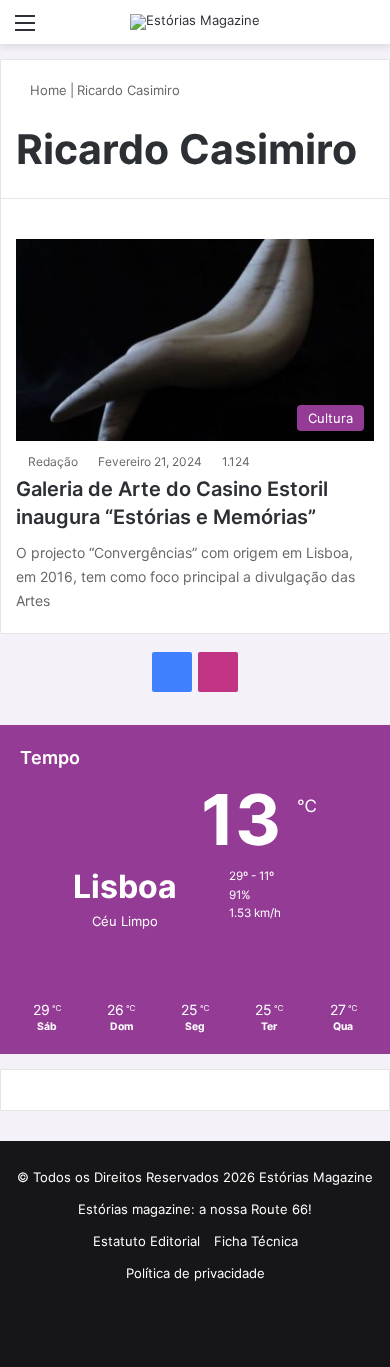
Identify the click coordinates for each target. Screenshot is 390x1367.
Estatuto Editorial (146, 1241)
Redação (53, 461)
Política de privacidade (195, 1273)
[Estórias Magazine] (195, 22)
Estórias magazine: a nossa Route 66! (195, 1209)
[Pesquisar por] (365, 29)
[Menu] (25, 29)
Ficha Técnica (256, 1241)
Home (46, 90)
